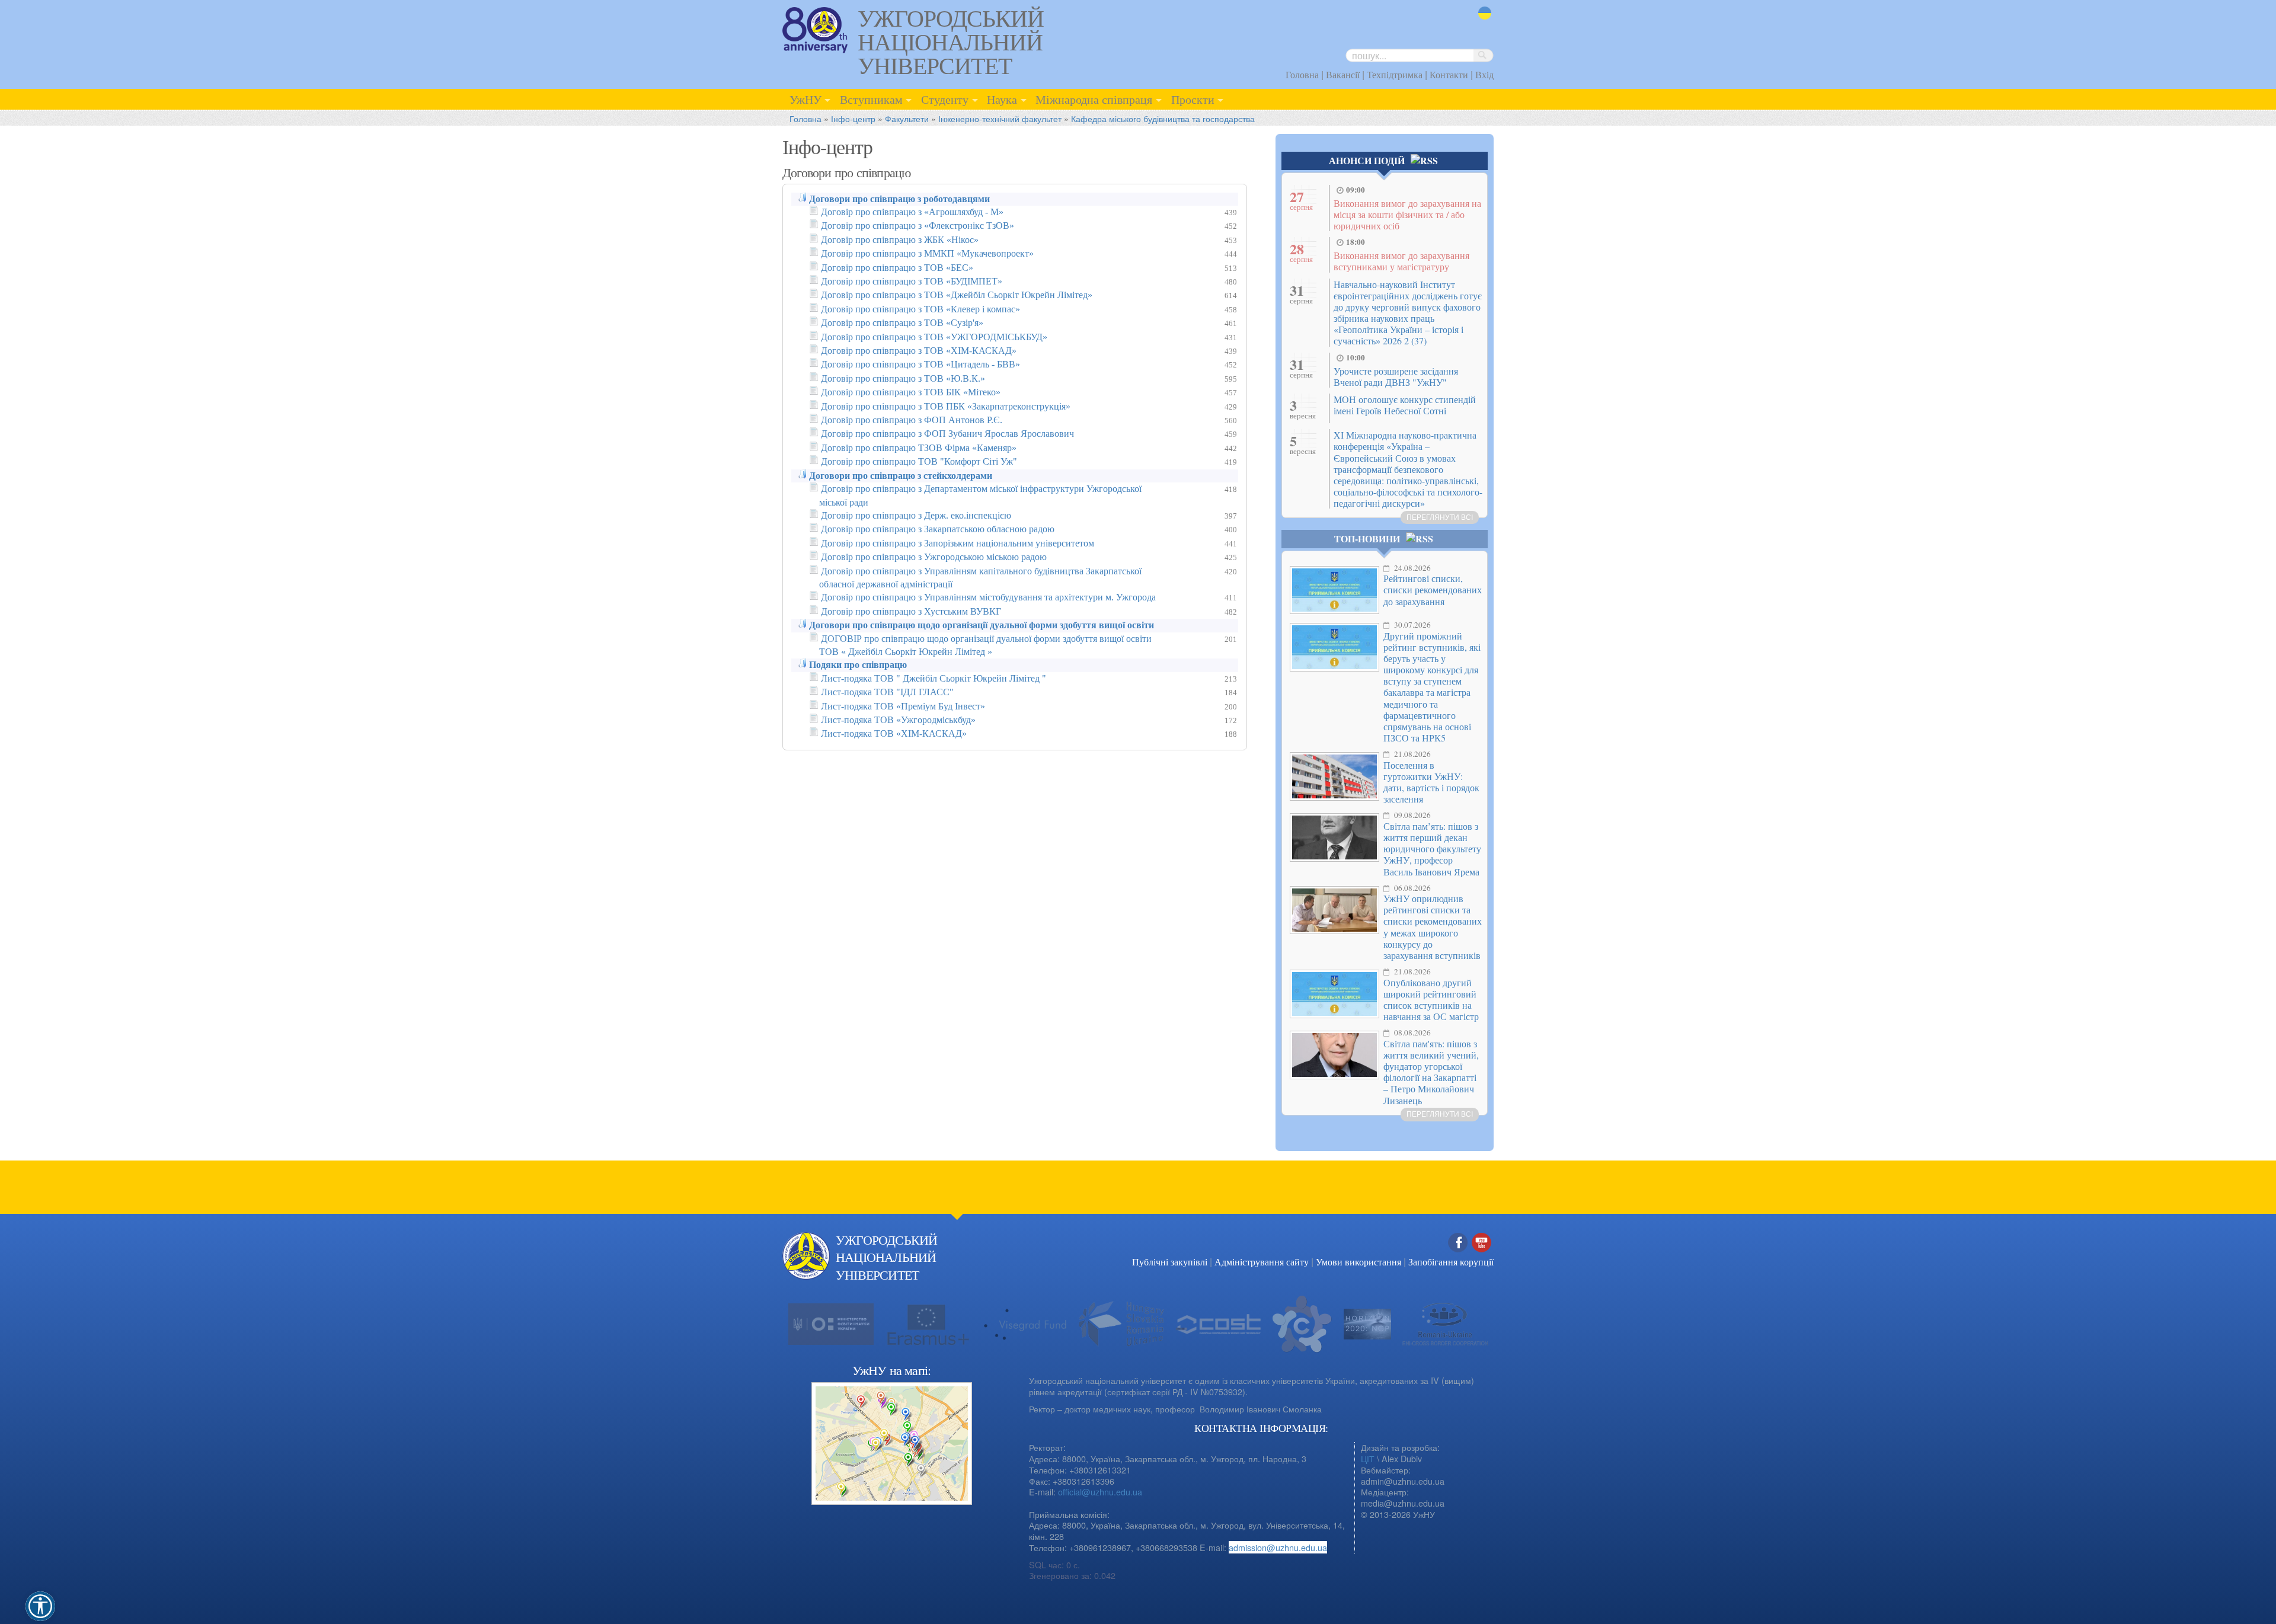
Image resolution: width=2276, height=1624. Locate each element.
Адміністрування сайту (1262, 1262)
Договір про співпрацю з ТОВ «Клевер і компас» (920, 309)
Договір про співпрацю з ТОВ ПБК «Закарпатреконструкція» (946, 406)
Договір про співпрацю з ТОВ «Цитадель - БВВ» (920, 364)
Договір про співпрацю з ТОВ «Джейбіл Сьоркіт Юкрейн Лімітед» (957, 295)
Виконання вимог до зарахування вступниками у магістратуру (1401, 261)
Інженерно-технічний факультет (1000, 118)
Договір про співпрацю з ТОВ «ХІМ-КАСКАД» (919, 351)
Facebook (1458, 1255)
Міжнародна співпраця (1094, 99)
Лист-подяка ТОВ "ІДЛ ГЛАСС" (887, 692)
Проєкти (1193, 99)
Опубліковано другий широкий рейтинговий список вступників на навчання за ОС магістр (1431, 1000)
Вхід (1484, 74)
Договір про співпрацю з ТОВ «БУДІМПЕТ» (912, 281)
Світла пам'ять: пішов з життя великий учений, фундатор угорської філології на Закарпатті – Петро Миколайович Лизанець (1431, 1072)
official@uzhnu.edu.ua (1100, 1492)
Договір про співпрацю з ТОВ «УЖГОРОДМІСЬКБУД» (934, 337)
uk (1483, 20)
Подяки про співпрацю (858, 665)
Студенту (945, 99)
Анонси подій (1367, 160)
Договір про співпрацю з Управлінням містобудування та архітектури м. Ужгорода (988, 597)
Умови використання (1358, 1262)
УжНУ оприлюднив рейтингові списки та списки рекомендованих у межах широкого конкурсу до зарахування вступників (1433, 927)
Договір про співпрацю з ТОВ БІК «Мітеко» (911, 392)
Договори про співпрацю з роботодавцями (899, 199)
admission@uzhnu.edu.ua (1278, 1547)
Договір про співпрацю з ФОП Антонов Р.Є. (912, 420)
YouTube (1482, 1255)
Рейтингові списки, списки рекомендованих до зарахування (1433, 589)
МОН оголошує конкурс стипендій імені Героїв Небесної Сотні (1405, 405)
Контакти (1449, 74)
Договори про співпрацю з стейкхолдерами (901, 476)
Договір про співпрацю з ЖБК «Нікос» (900, 240)
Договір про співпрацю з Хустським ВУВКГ (911, 611)
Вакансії (1343, 74)
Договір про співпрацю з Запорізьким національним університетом (958, 543)
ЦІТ (1368, 1458)
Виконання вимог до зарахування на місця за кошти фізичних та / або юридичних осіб (1407, 214)
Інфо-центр (853, 118)
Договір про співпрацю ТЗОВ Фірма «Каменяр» (919, 448)
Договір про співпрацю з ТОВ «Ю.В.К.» (903, 378)
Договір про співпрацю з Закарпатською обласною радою (938, 529)
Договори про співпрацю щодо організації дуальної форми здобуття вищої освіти (982, 625)
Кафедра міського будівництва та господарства (1163, 118)
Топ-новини (1367, 538)
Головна (1302, 74)
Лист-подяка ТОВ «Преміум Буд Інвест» (903, 706)
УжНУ (805, 99)
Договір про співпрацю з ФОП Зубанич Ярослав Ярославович (947, 434)
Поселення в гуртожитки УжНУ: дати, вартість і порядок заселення (1431, 782)
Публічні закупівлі (1170, 1262)
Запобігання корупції (1451, 1262)
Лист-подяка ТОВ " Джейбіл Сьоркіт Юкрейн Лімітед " (934, 678)
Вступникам (871, 99)
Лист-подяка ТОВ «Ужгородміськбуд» (898, 720)
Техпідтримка (1395, 74)
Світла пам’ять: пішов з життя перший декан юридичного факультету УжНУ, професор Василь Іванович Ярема (1432, 849)
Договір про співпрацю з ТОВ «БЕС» (897, 268)
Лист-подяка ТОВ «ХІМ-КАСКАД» (894, 733)
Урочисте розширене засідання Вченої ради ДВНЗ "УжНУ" (1396, 376)
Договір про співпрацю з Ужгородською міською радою (934, 557)
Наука (1002, 99)
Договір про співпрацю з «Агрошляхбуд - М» (912, 212)
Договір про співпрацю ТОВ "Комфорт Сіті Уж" (919, 461)
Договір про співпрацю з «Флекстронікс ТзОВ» (918, 226)
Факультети (907, 118)
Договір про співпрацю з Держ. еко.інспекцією (916, 515)
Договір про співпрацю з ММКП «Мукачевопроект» (927, 253)
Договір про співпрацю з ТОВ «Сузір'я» (902, 323)
